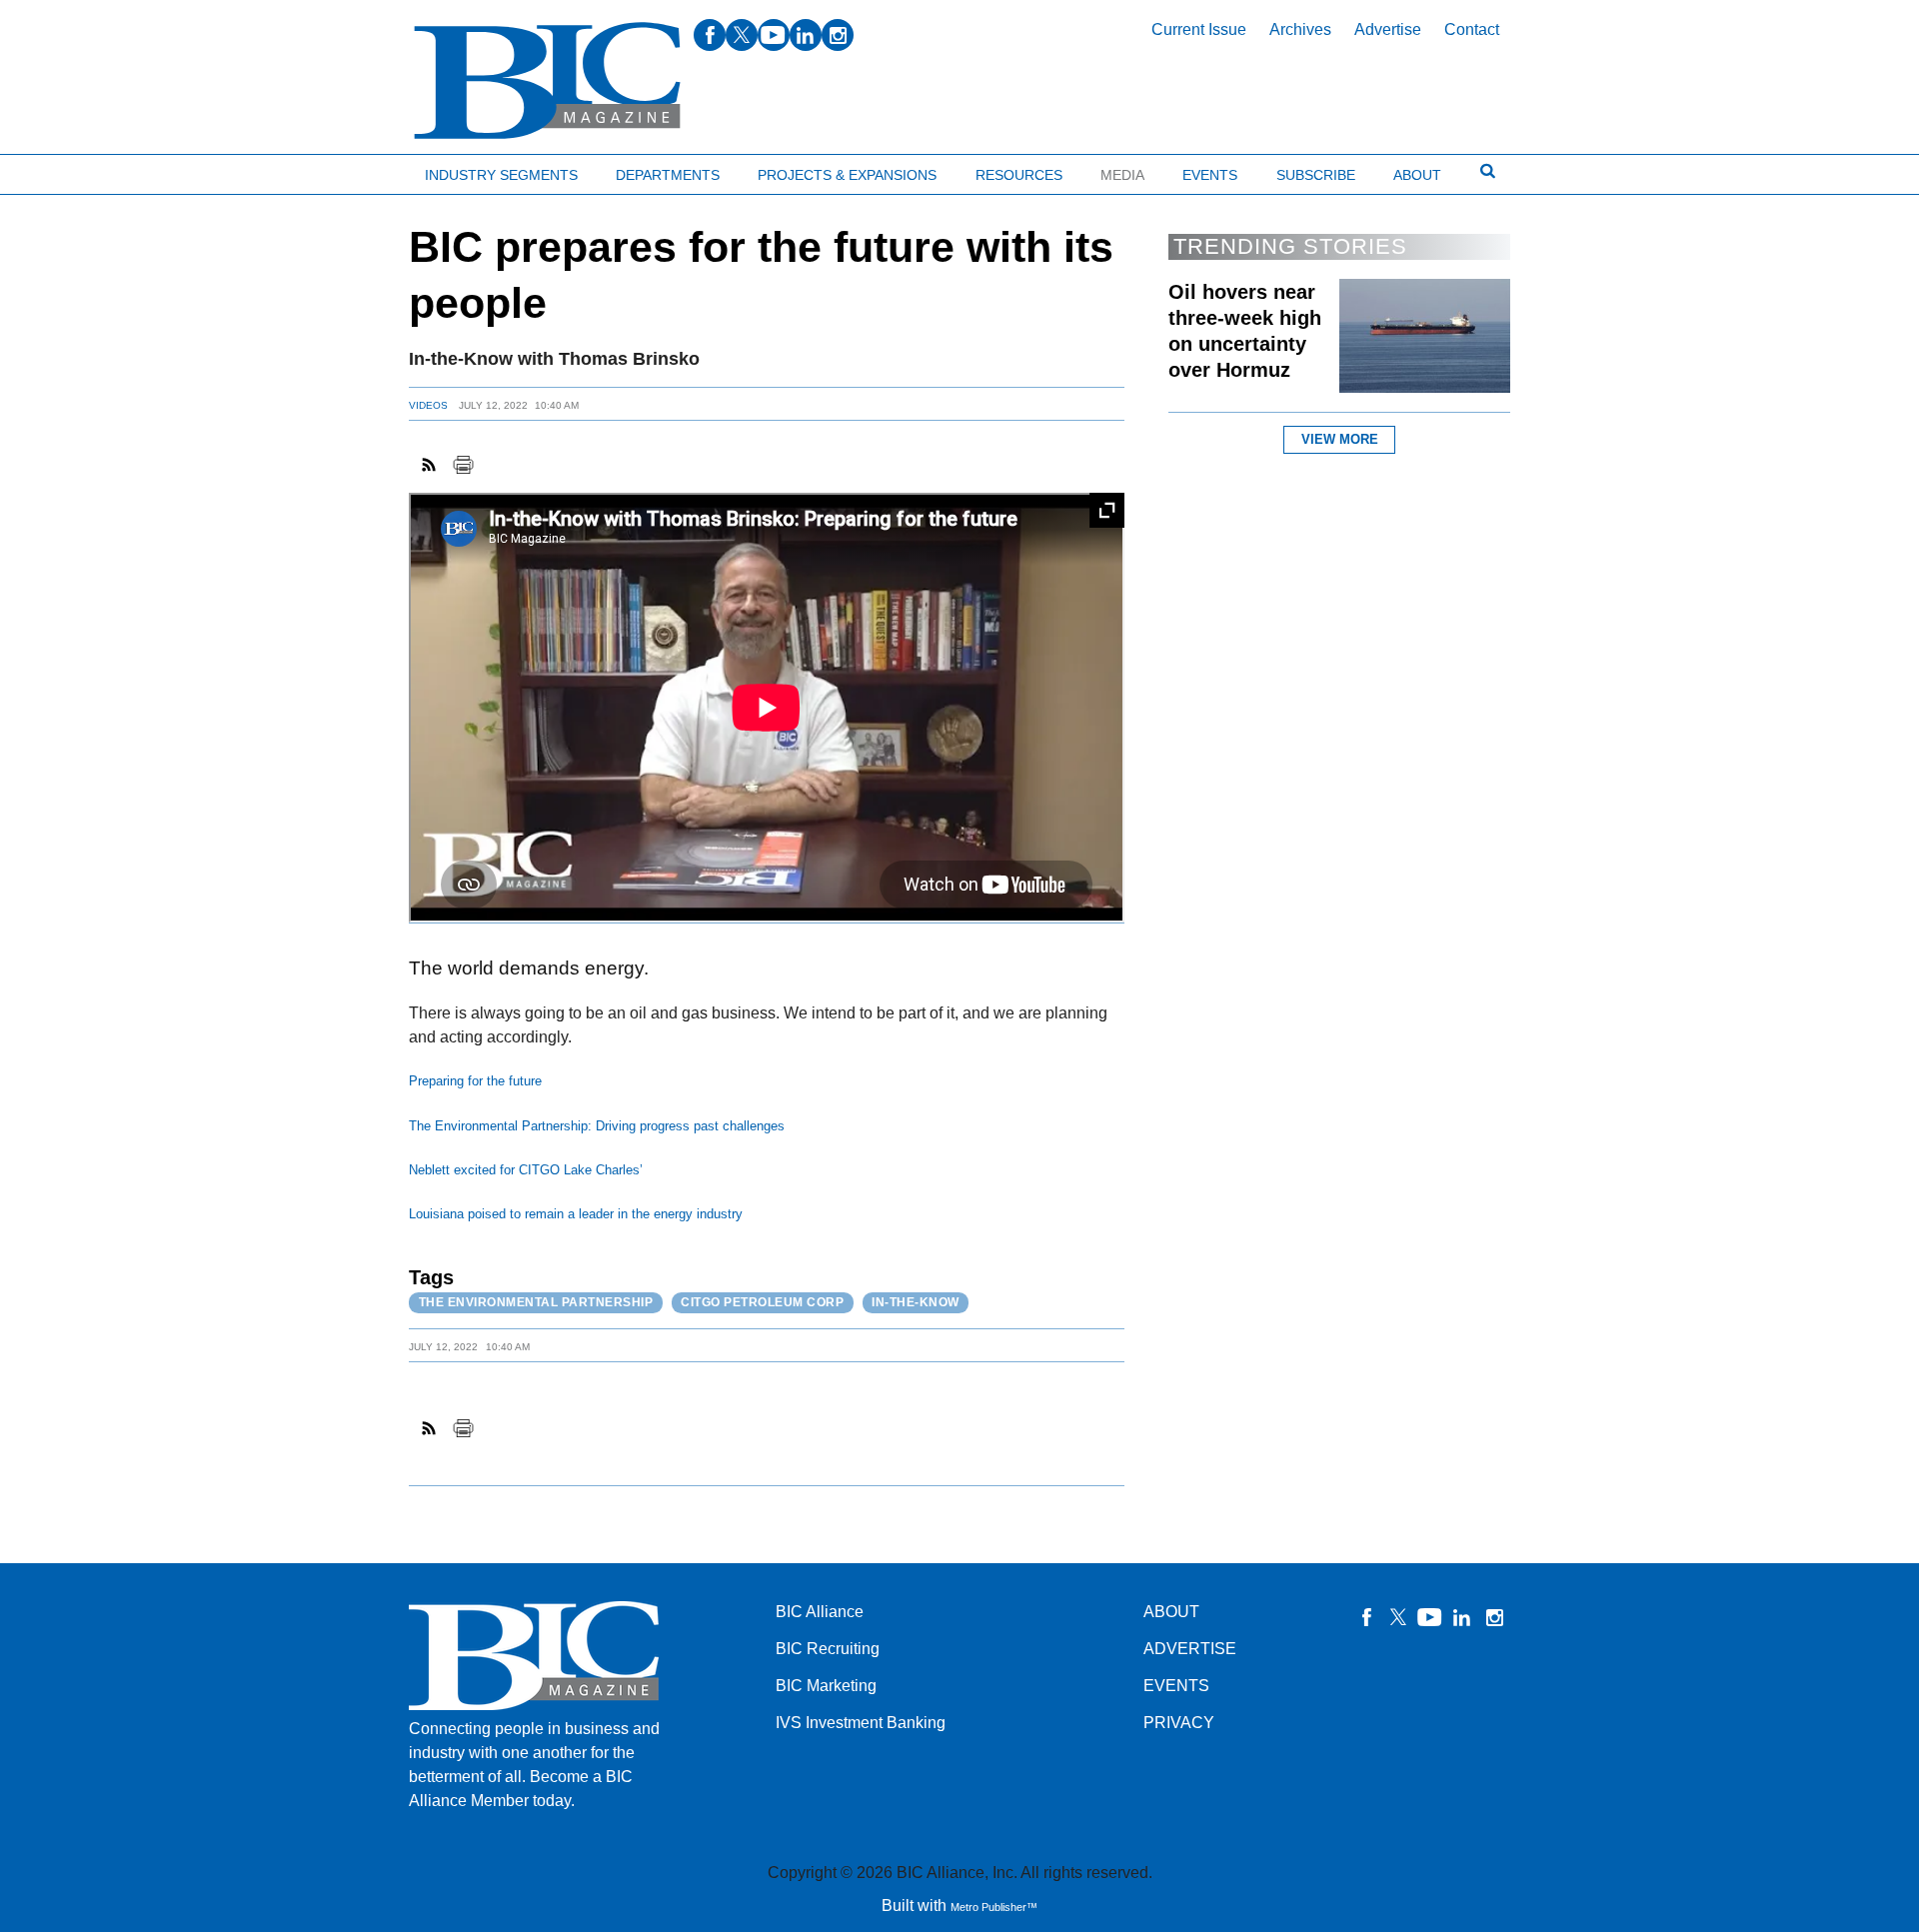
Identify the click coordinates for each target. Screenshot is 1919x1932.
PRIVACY (1179, 1723)
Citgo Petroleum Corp (762, 1302)
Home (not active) (60, 170)
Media (1122, 175)
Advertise (1388, 29)
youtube (774, 35)
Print (463, 465)
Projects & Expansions (847, 175)
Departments (668, 175)
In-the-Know (916, 1302)
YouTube (1430, 1617)
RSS (430, 465)
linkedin (806, 35)
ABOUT (1171, 1612)
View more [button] (1340, 439)
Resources (1019, 175)
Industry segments (501, 175)
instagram (838, 35)
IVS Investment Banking (861, 1723)
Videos (428, 405)
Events (1210, 175)
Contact (1472, 29)
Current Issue (1199, 29)
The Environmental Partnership (536, 1302)
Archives (1300, 29)
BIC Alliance (820, 1612)
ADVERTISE (1190, 1649)
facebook (710, 35)
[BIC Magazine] (547, 81)
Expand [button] (1107, 510)
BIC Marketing (826, 1686)
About (1417, 175)
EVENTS (1176, 1686)
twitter (742, 35)
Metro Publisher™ (994, 1907)
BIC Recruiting (828, 1649)
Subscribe (1316, 175)
